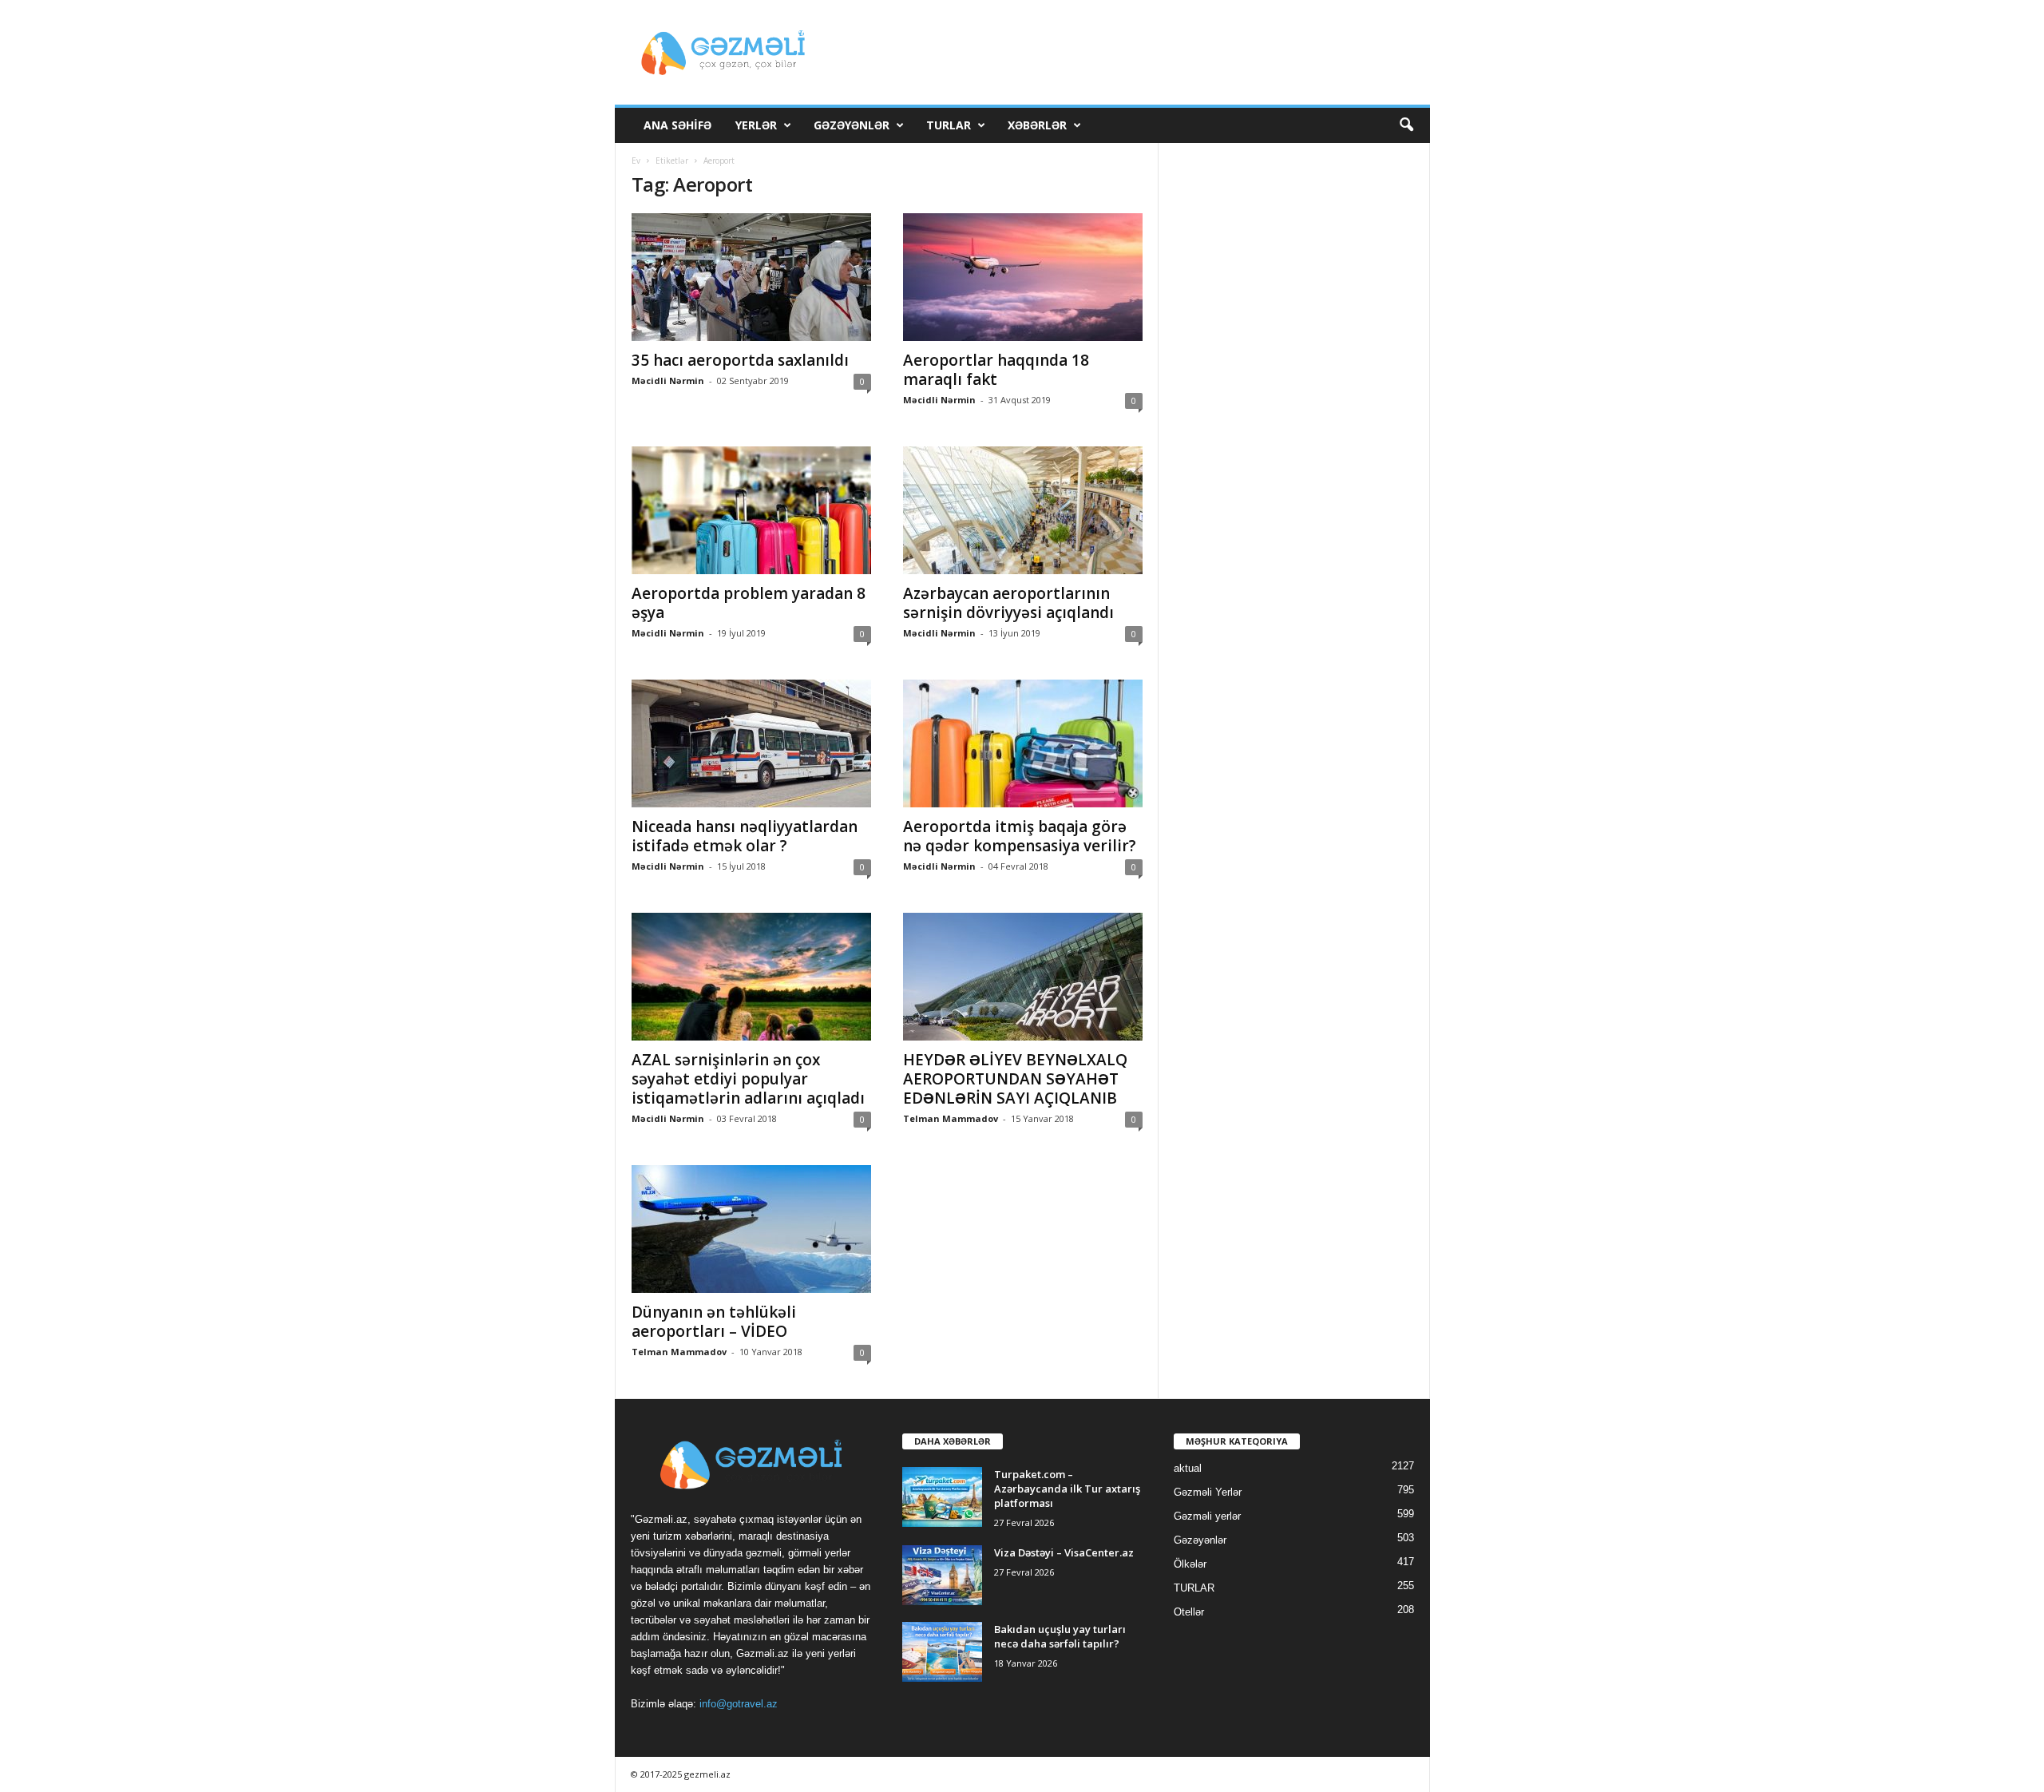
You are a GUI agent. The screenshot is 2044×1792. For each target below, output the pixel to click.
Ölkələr (1190, 1564)
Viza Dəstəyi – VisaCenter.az (1064, 1552)
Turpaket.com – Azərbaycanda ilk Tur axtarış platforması (1067, 1489)
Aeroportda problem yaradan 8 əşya (749, 603)
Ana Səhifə (677, 125)
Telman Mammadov (951, 1118)
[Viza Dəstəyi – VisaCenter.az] (942, 1575)
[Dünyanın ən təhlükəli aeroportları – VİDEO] (751, 1229)
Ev (636, 161)
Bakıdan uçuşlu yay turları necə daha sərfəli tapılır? (1060, 1636)
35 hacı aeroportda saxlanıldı (740, 360)
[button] (1406, 125)
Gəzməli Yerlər (1208, 1492)
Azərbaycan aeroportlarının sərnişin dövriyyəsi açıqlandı (1008, 603)
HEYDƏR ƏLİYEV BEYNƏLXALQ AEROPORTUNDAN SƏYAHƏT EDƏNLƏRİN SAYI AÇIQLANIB (1015, 1079)
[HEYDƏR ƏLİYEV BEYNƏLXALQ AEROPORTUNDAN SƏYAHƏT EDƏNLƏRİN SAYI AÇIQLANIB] (1023, 977)
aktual (1188, 1468)
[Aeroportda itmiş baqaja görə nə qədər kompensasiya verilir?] (1023, 743)
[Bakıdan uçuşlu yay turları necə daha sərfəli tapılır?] (942, 1652)
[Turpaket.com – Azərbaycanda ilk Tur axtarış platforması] (942, 1497)
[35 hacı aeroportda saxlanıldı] (751, 277)
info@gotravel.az (739, 1704)
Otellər (1189, 1612)
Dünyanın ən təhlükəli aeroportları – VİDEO (714, 1322)
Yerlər (756, 125)
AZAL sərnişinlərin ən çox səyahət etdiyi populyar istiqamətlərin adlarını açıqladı (748, 1079)
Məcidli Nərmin (668, 381)
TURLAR (949, 125)
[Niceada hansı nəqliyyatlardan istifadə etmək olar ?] (751, 743)
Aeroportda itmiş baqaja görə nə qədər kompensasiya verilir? (1020, 836)
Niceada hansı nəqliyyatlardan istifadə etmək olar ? (745, 836)
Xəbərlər (1037, 125)
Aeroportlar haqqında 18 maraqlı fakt (996, 370)
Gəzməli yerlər (1207, 1516)
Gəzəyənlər (852, 125)
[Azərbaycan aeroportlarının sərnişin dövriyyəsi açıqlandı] (1023, 510)
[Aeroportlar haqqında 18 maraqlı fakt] (1023, 277)
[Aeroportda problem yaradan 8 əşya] (751, 510)
